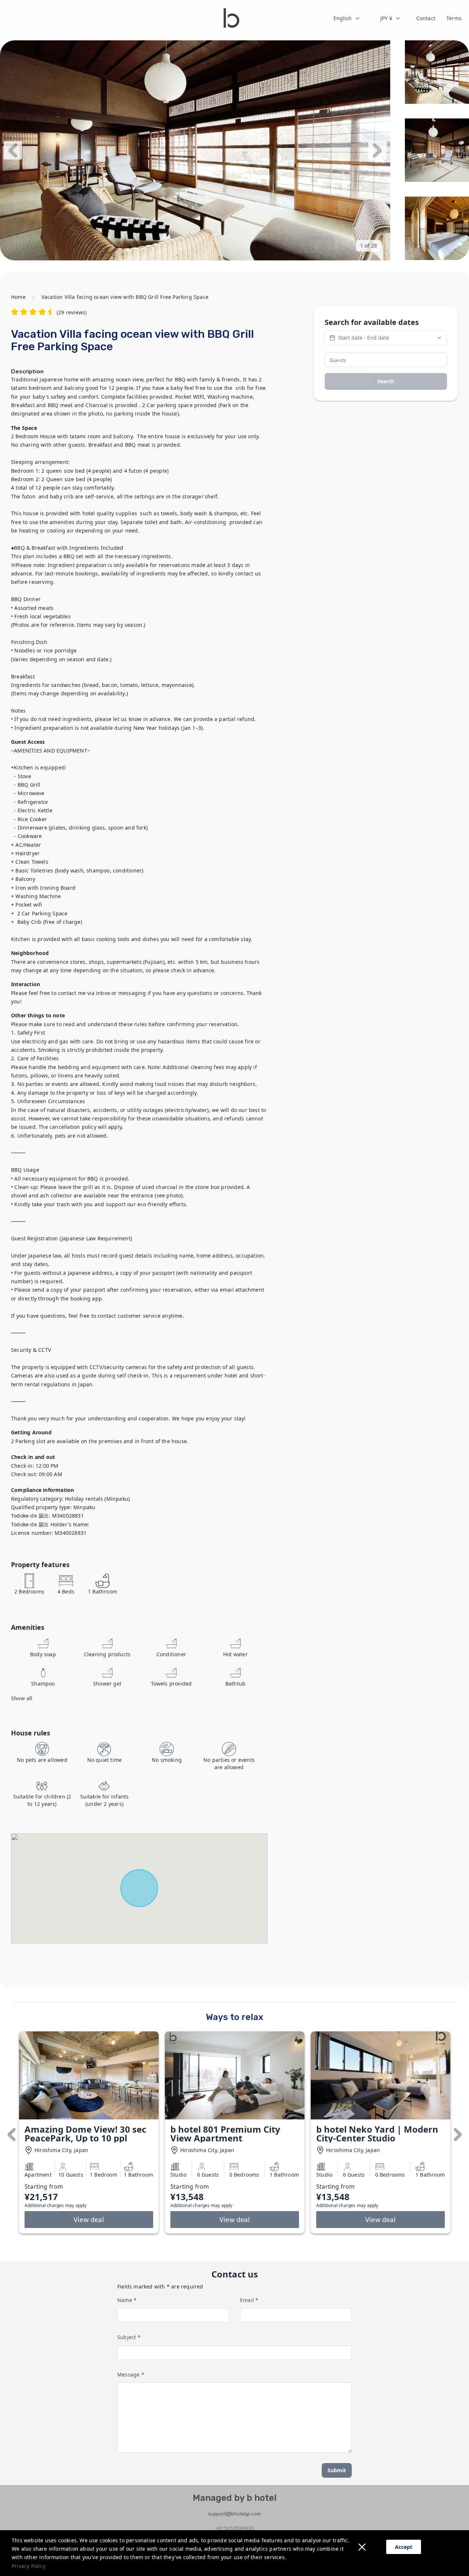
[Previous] (13, 150)
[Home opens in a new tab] (231, 18)
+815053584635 (235, 2528)
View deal (89, 2220)
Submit (337, 2470)
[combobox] (347, 18)
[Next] (377, 150)
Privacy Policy (29, 2566)
